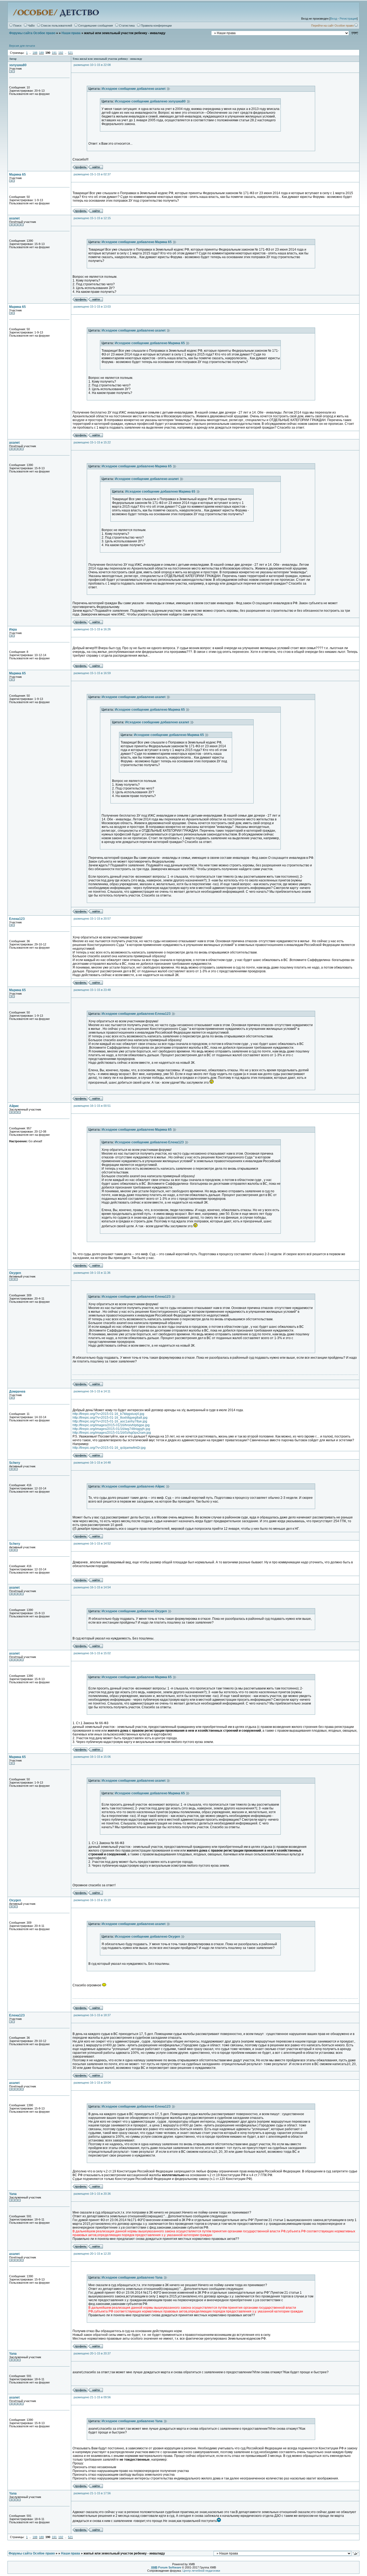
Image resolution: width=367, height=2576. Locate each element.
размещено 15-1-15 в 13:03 (92, 307)
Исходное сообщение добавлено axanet (134, 89)
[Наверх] (356, 2553)
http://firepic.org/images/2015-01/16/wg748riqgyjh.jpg (111, 1429)
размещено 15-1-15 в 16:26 (92, 629)
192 (61, 53)
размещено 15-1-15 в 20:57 (92, 919)
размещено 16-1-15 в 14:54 (92, 1587)
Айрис (14, 1106)
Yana (13, 2194)
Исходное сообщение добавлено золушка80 (151, 101)
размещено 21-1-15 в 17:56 (92, 2493)
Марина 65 (17, 175)
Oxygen (15, 1273)
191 (54, 53)
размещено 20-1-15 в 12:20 (92, 2254)
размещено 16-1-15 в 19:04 (92, 2083)
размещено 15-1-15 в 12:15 (92, 218)
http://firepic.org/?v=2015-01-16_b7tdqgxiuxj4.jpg (108, 1414)
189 (41, 53)
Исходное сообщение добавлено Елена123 (137, 1014)
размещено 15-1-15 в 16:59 (92, 673)
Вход (334, 19)
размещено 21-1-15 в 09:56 (92, 2397)
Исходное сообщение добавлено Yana (133, 2278)
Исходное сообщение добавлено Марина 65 (137, 242)
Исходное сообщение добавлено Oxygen (135, 1611)
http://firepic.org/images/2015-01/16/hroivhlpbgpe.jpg (111, 1425)
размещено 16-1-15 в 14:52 (92, 1543)
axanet (14, 218)
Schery (15, 1463)
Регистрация (348, 19)
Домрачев (17, 1392)
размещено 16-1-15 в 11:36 (92, 1273)
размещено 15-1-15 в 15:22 (92, 442)
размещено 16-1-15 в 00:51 (92, 1106)
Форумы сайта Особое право (32, 33)
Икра (13, 629)
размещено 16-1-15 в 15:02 (92, 1653)
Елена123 (17, 919)
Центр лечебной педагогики (201, 2571)
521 (70, 53)
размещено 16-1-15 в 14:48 (92, 1463)
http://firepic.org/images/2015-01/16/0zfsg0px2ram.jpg (112, 1433)
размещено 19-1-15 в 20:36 (92, 2194)
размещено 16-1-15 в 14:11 (92, 1391)
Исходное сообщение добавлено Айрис (134, 1486)
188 (35, 53)
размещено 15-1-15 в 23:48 (92, 990)
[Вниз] (355, 33)
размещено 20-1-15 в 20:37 (92, 2353)
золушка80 (18, 65)
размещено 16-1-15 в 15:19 (92, 1900)
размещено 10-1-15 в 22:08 (92, 65)
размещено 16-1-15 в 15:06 (92, 1757)
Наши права (71, 33)
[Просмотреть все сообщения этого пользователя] (96, 168)
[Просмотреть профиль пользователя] (80, 168)
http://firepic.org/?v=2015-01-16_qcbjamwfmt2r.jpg (109, 1448)
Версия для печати (22, 46)
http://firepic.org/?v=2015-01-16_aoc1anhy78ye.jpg (110, 1421)
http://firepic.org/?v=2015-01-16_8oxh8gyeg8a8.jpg (110, 1418)
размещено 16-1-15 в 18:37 (92, 2015)
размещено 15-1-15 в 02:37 (92, 174)
